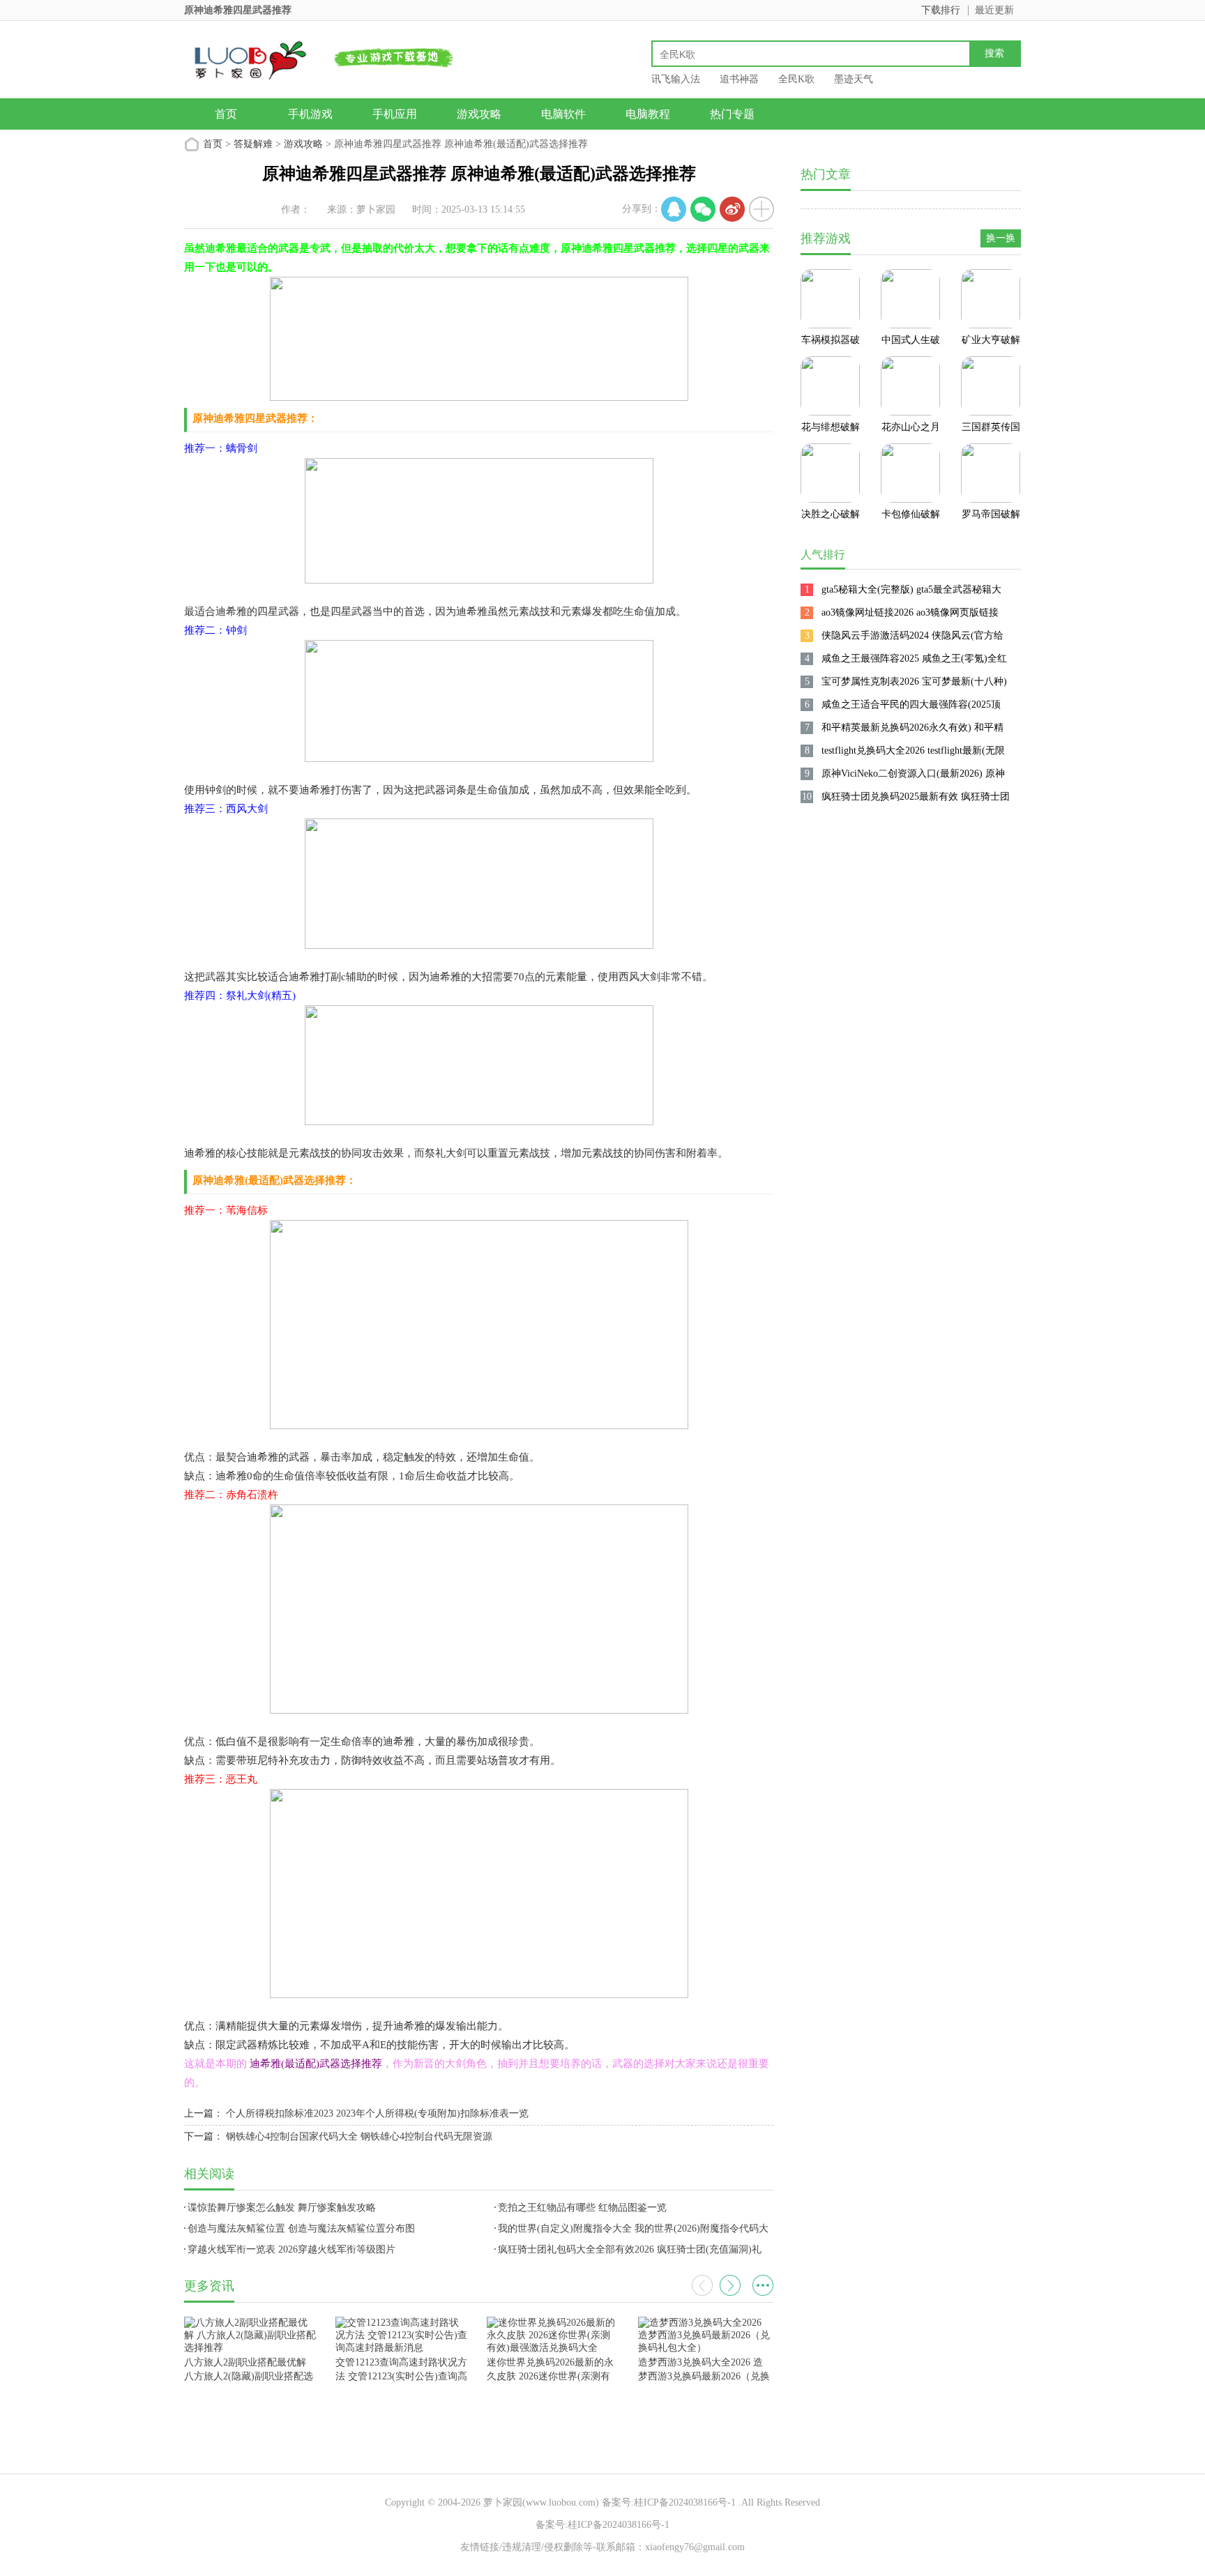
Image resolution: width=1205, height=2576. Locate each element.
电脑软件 (563, 114)
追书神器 (739, 79)
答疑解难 (253, 144)
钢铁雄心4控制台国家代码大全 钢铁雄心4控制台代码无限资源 (359, 2136)
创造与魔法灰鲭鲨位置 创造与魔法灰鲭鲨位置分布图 (301, 2228)
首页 (226, 114)
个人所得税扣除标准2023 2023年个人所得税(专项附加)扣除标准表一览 (377, 2113)
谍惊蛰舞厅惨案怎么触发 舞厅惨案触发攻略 (282, 2208)
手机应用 (395, 114)
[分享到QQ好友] (674, 209)
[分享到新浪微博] (732, 209)
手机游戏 (310, 114)
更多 (763, 2285)
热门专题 (732, 114)
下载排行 (941, 10)
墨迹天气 (854, 79)
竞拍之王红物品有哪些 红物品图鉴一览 (582, 2208)
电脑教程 (648, 114)
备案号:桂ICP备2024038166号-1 (669, 2502)
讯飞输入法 (676, 79)
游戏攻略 (479, 114)
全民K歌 (796, 79)
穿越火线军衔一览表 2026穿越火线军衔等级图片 (291, 2249)
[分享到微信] (703, 209)
